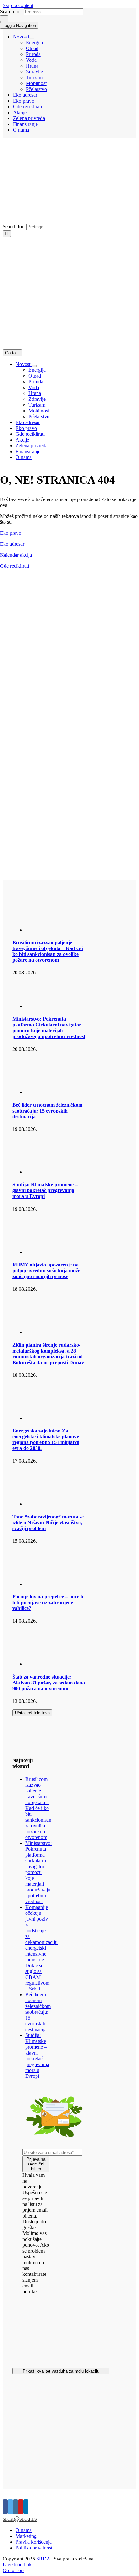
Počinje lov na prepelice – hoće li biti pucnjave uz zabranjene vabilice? (48, 1602)
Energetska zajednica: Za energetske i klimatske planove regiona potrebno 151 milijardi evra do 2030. (46, 1439)
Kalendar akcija (16, 555)
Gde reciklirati (15, 566)
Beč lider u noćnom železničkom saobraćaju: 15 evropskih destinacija (47, 1111)
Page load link (17, 2565)
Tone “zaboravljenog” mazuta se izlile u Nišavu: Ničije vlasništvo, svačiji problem (48, 1523)
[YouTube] (21, 2507)
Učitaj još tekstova (32, 1713)
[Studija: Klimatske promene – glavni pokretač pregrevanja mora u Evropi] (58, 1172)
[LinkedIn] (26, 2507)
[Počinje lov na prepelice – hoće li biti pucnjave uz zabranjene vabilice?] (58, 1584)
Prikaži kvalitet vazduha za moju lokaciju (61, 2371)
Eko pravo (11, 533)
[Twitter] (10, 2507)
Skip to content (18, 5)
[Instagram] (16, 2507)
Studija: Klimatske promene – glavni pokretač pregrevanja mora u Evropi (45, 1190)
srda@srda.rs (20, 2518)
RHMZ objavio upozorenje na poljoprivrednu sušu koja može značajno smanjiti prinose (46, 1271)
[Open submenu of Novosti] (32, 38)
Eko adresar (12, 544)
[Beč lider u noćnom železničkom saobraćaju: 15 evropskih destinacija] (58, 1092)
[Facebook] (5, 2507)
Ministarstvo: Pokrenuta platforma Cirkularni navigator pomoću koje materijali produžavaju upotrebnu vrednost (49, 1028)
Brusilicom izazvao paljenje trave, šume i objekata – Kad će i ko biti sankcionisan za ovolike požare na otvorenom (48, 951)
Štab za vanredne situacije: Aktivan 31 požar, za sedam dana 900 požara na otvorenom (49, 1683)
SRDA (43, 2559)
